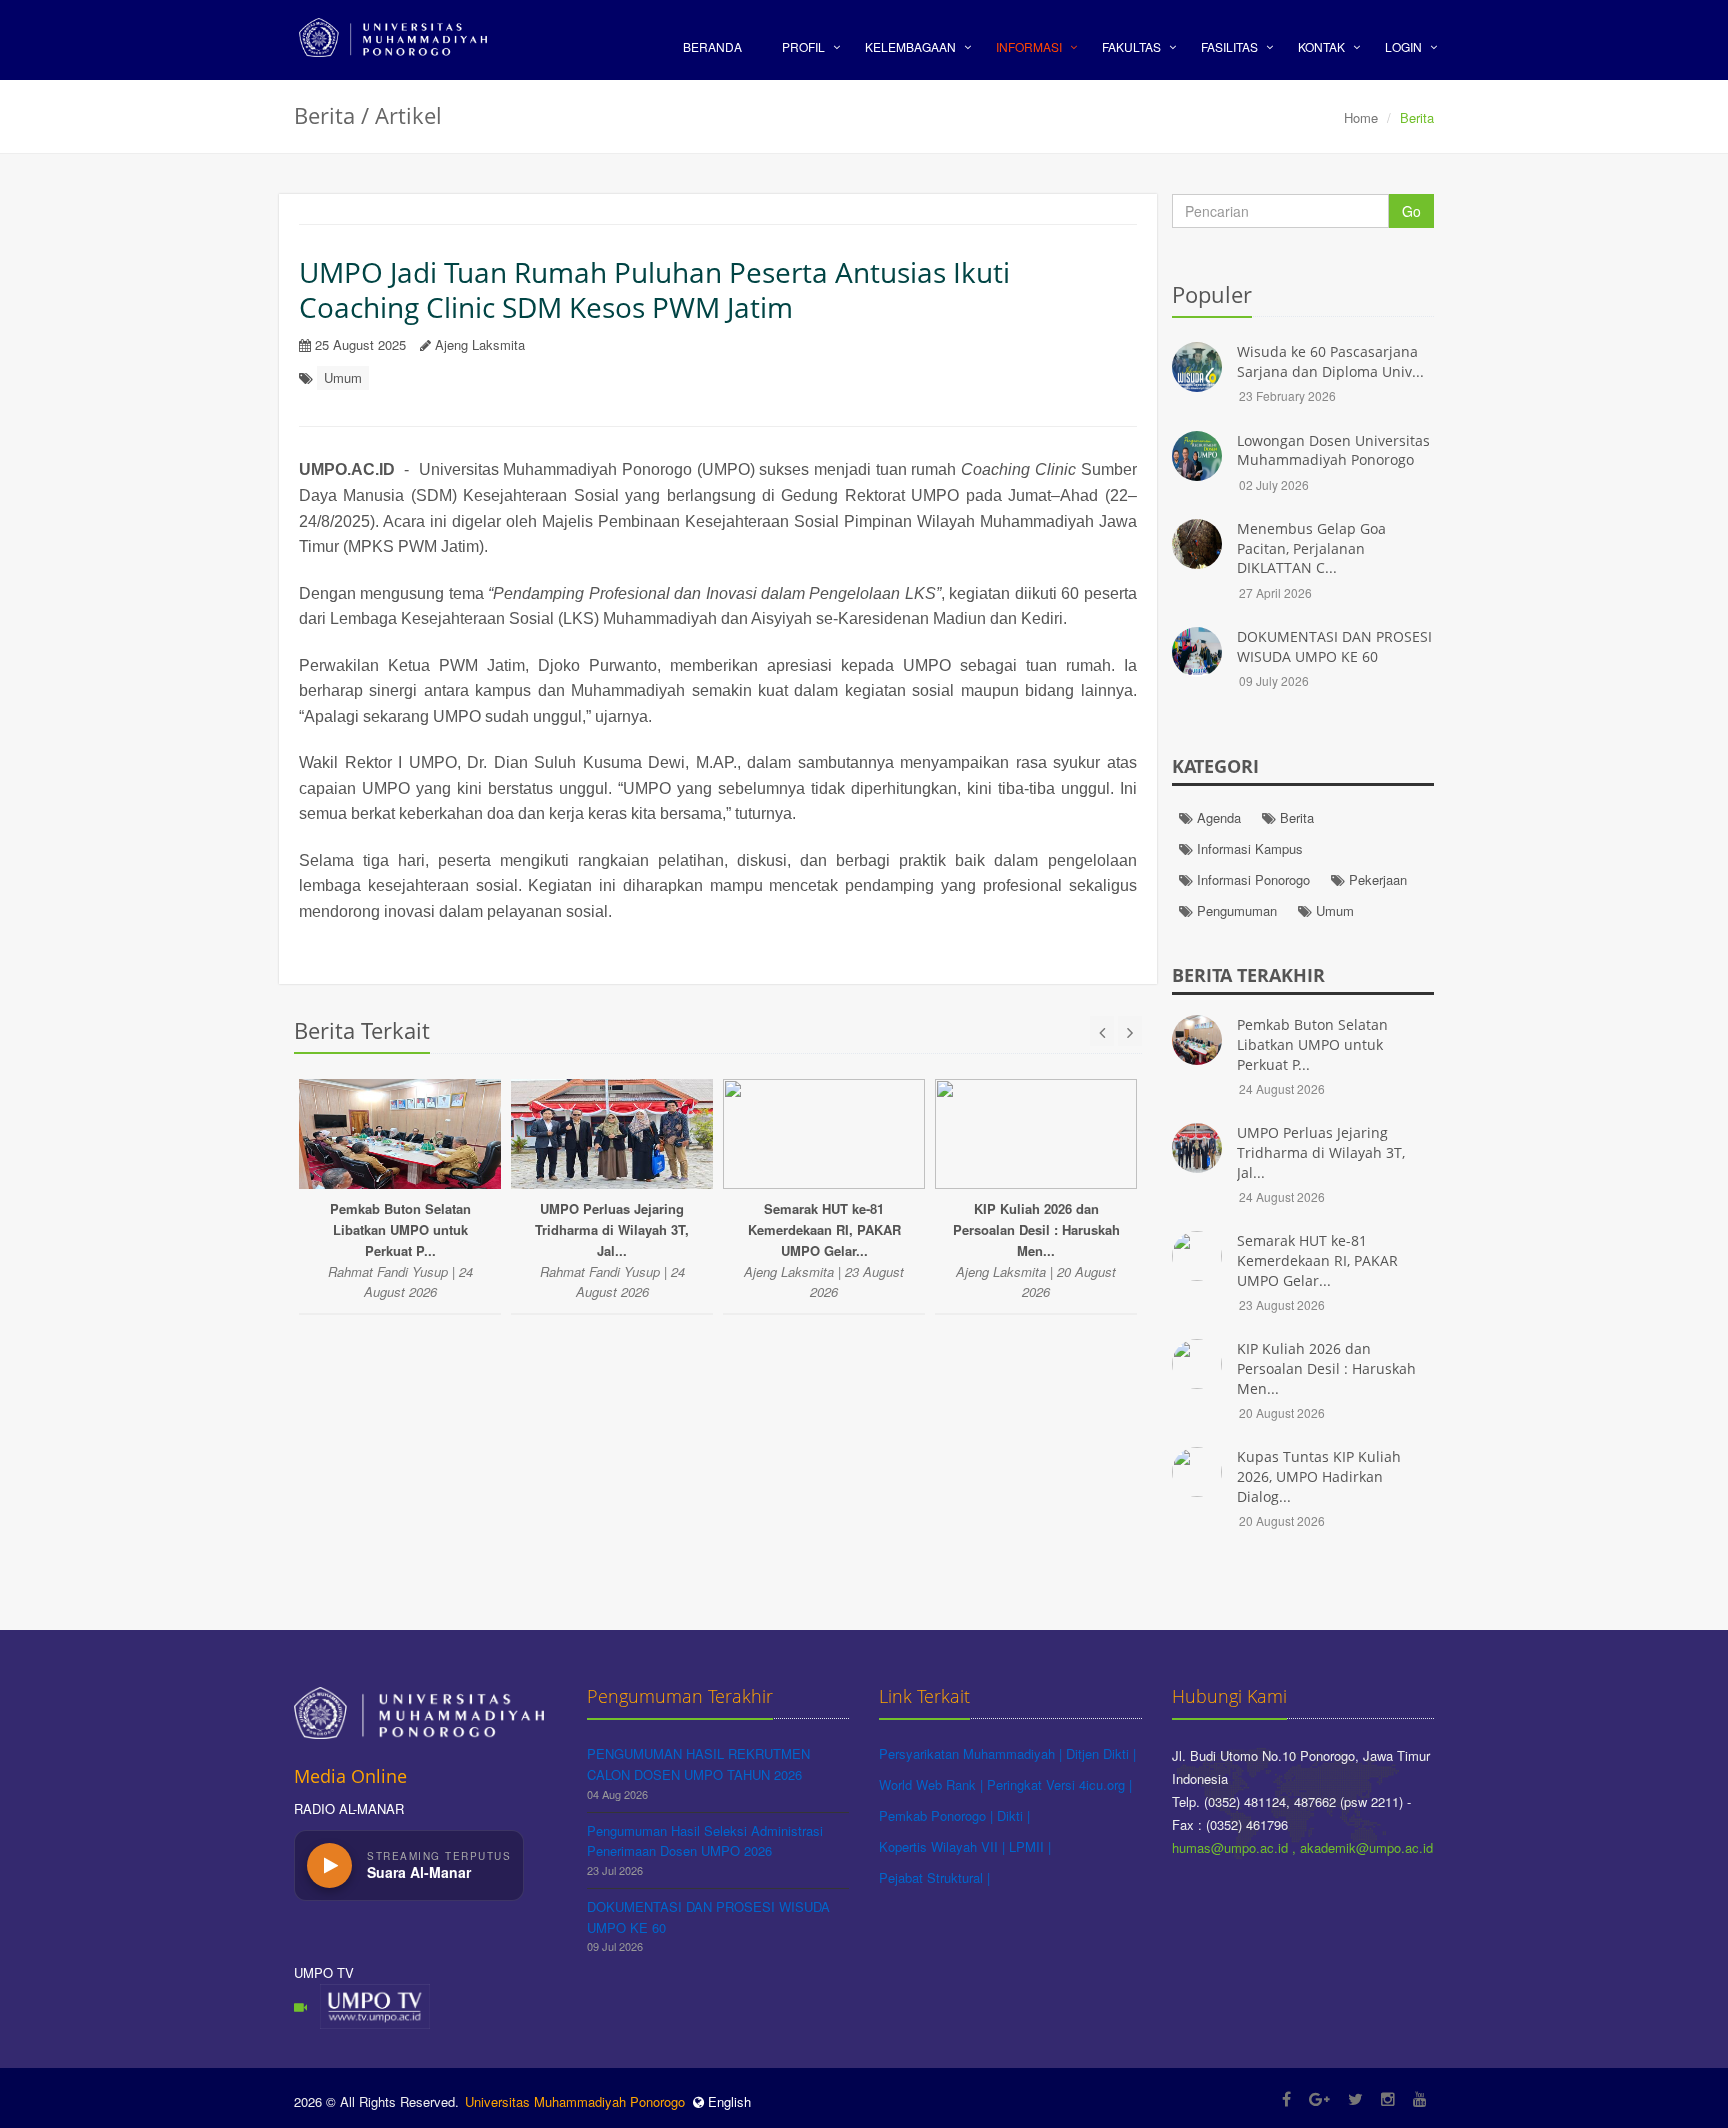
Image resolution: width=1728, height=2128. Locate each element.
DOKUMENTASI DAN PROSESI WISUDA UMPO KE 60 (1334, 646)
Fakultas (1131, 46)
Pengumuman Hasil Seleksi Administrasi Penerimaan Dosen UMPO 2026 (705, 1841)
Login (1403, 46)
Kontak (1321, 46)
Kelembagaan (910, 46)
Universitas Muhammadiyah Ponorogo (575, 2101)
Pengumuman (1235, 910)
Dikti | (1013, 1815)
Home (1361, 117)
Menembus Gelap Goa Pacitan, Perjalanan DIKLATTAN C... (1311, 548)
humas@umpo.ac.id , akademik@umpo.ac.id (1302, 1847)
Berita (1295, 817)
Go (1411, 211)
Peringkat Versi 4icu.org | (1059, 1784)
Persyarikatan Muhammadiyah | (972, 1753)
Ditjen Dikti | (1101, 1753)
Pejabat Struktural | (934, 1877)
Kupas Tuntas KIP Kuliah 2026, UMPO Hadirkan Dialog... (1319, 1476)
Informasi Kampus (1248, 848)
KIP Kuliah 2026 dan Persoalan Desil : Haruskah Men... (1326, 1368)
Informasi (1029, 46)
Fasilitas (1229, 46)
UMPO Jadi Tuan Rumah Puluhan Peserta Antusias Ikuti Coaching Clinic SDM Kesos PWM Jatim (654, 289)
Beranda (712, 46)
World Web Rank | (933, 1784)
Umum (343, 377)
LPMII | (1030, 1846)
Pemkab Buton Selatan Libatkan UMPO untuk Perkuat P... (1312, 1044)
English (727, 2101)
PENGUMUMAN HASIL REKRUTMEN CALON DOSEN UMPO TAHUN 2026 (698, 1764)
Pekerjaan (1376, 879)
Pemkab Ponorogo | (938, 1815)
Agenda (1217, 817)
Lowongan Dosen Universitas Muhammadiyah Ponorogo (1333, 450)
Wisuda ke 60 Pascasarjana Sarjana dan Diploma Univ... (1330, 361)
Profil (803, 46)
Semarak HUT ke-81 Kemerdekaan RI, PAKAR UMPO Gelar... (1317, 1260)
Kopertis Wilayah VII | (944, 1846)
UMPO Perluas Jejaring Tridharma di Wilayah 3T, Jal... (1321, 1152)
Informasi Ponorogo (1251, 879)
